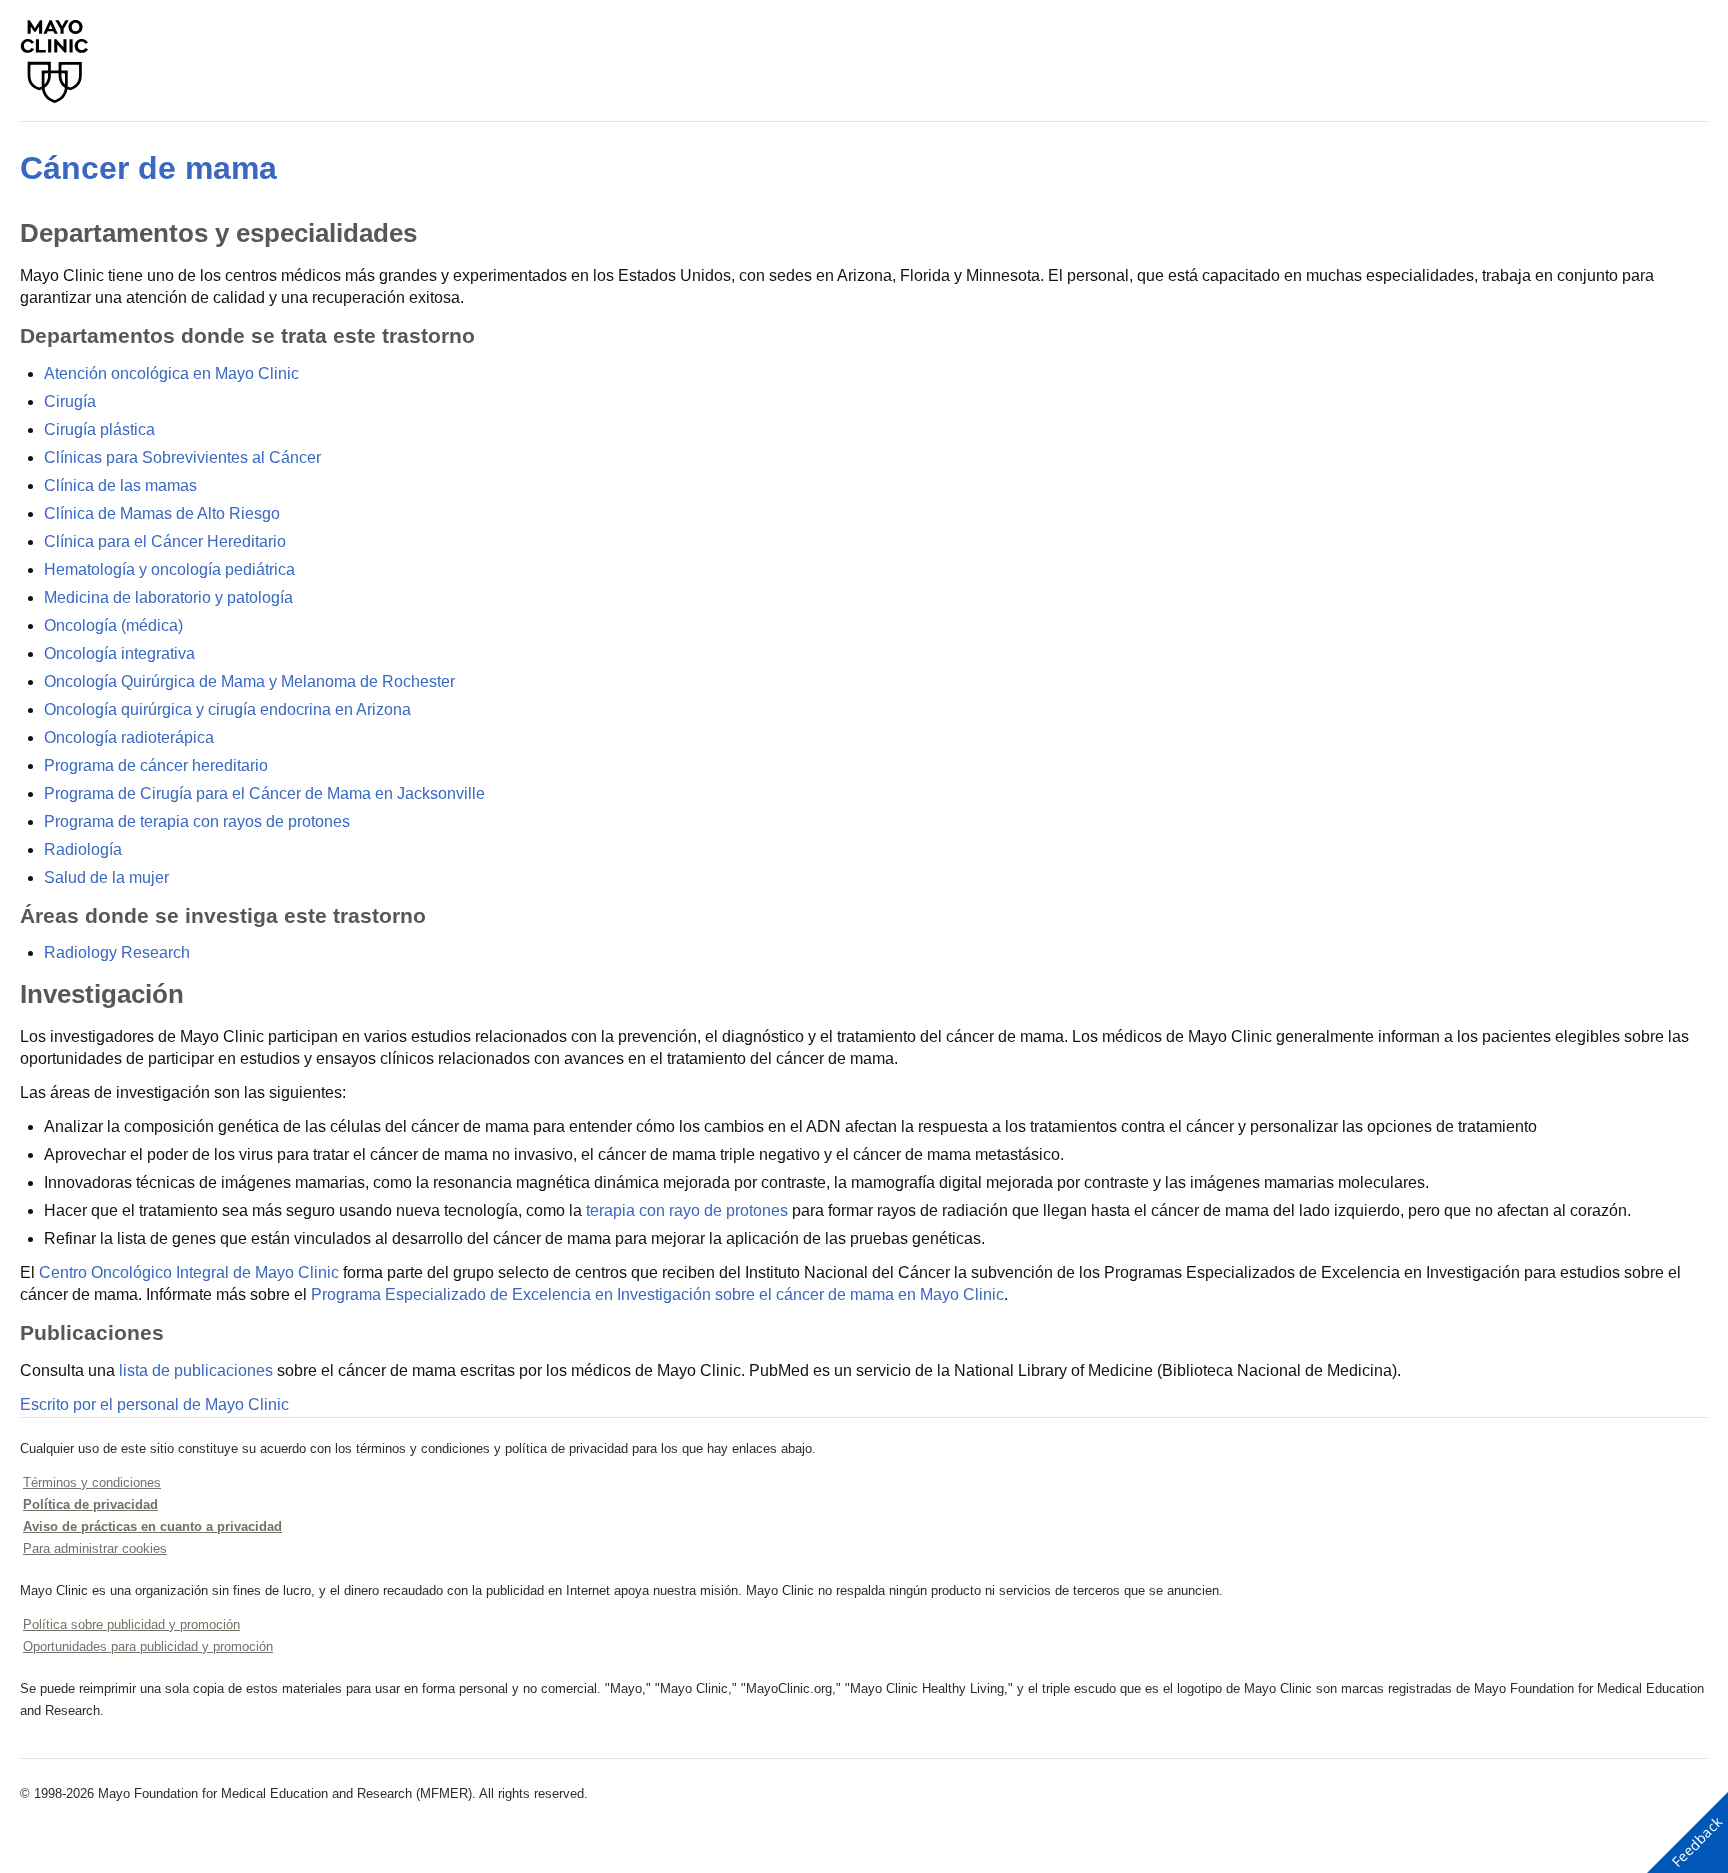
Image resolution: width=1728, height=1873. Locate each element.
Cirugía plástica (99, 429)
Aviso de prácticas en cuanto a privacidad (152, 1526)
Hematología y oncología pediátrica (169, 569)
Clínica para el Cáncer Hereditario (165, 541)
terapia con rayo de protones (687, 1210)
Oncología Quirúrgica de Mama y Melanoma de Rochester (249, 681)
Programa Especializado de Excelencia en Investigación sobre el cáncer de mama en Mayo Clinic (657, 1294)
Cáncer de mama (148, 168)
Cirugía (70, 401)
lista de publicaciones (196, 1370)
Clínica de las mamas (120, 485)
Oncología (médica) (113, 625)
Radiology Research (117, 952)
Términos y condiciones (92, 1482)
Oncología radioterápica (129, 737)
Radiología (83, 849)
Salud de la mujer (106, 877)
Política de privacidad (90, 1504)
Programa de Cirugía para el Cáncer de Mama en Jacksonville (264, 793)
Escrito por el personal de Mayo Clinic (154, 1404)
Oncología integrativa (119, 653)
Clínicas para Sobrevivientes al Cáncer (182, 457)
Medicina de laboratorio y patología (168, 597)
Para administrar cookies (95, 1548)
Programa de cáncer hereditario (156, 765)
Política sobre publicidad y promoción (131, 1624)
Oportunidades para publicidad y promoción (148, 1646)
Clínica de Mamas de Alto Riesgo (162, 513)
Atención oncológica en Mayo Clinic (171, 373)
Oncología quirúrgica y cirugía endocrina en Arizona (227, 709)
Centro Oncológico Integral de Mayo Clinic (189, 1272)
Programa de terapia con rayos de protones (197, 821)
